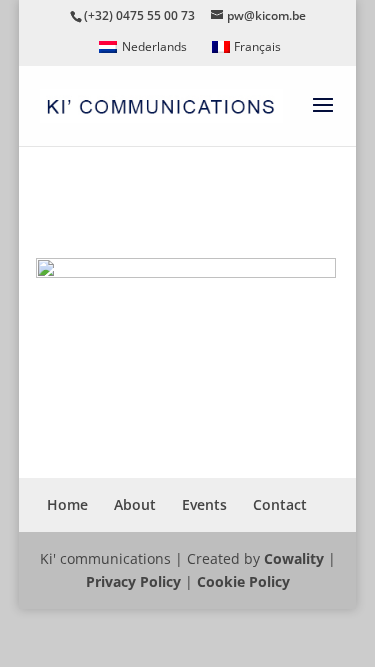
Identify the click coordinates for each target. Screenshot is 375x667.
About (135, 504)
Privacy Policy (133, 581)
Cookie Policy (243, 581)
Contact (280, 504)
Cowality (294, 558)
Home (67, 504)
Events (204, 504)
